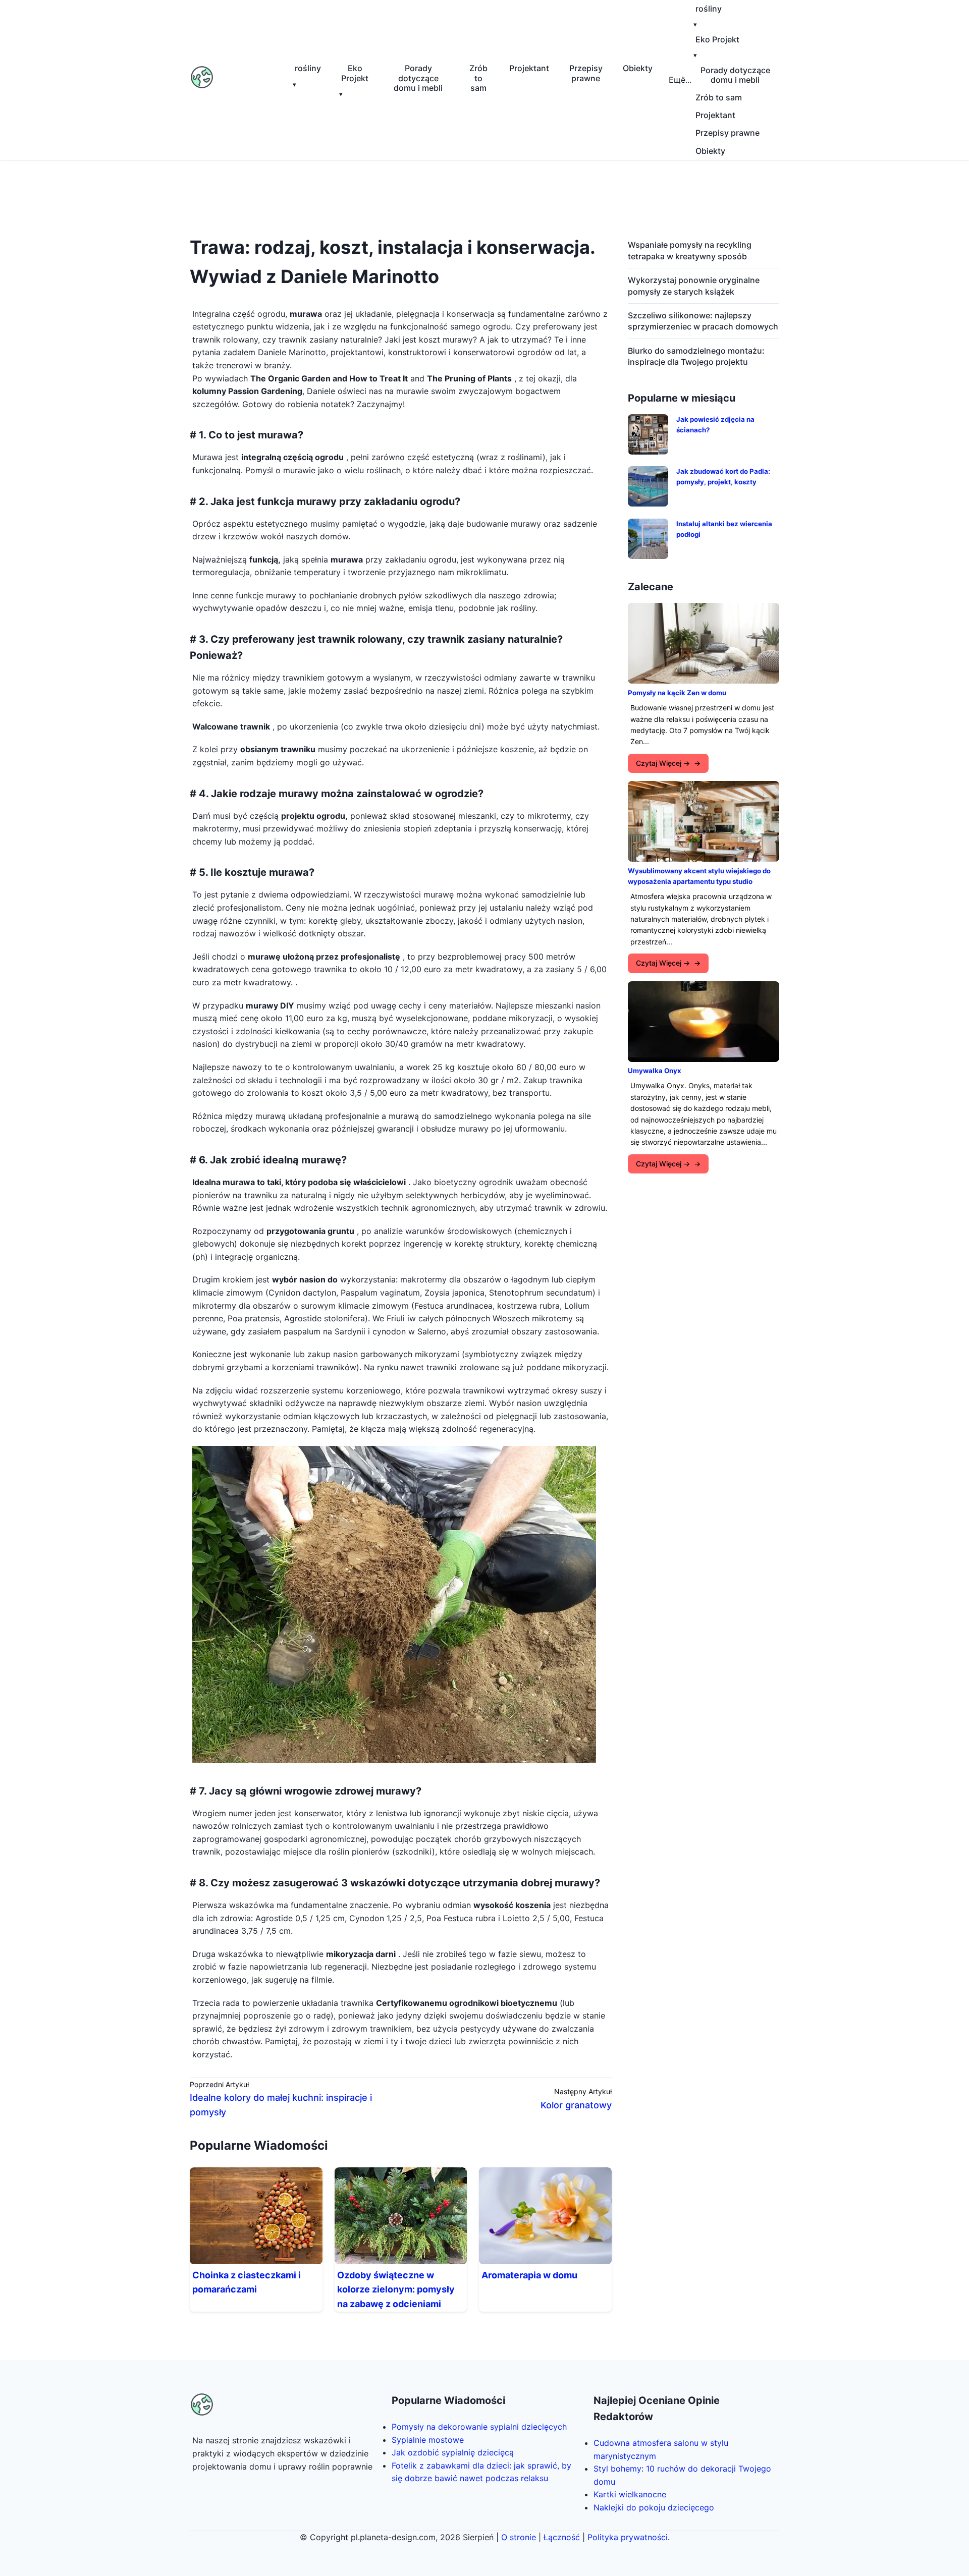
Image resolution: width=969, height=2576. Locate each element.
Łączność (562, 2537)
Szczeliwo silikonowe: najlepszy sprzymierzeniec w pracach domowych (703, 321)
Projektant (529, 68)
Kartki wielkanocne (630, 2494)
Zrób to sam (478, 78)
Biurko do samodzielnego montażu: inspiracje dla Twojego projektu (696, 356)
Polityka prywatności (628, 2537)
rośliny (308, 68)
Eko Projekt (355, 73)
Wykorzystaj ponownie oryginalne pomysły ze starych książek (694, 286)
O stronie (519, 2537)
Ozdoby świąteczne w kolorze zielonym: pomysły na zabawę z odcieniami (396, 2290)
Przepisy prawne (586, 73)
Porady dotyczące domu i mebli (418, 78)
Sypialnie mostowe (428, 2440)
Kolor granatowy (576, 2105)
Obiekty (638, 68)
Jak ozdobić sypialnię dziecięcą (453, 2452)
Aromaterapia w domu (529, 2275)
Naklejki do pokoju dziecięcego (654, 2507)
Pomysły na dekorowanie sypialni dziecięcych (479, 2427)
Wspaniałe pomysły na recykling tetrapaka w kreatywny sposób (690, 250)
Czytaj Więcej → (663, 763)
